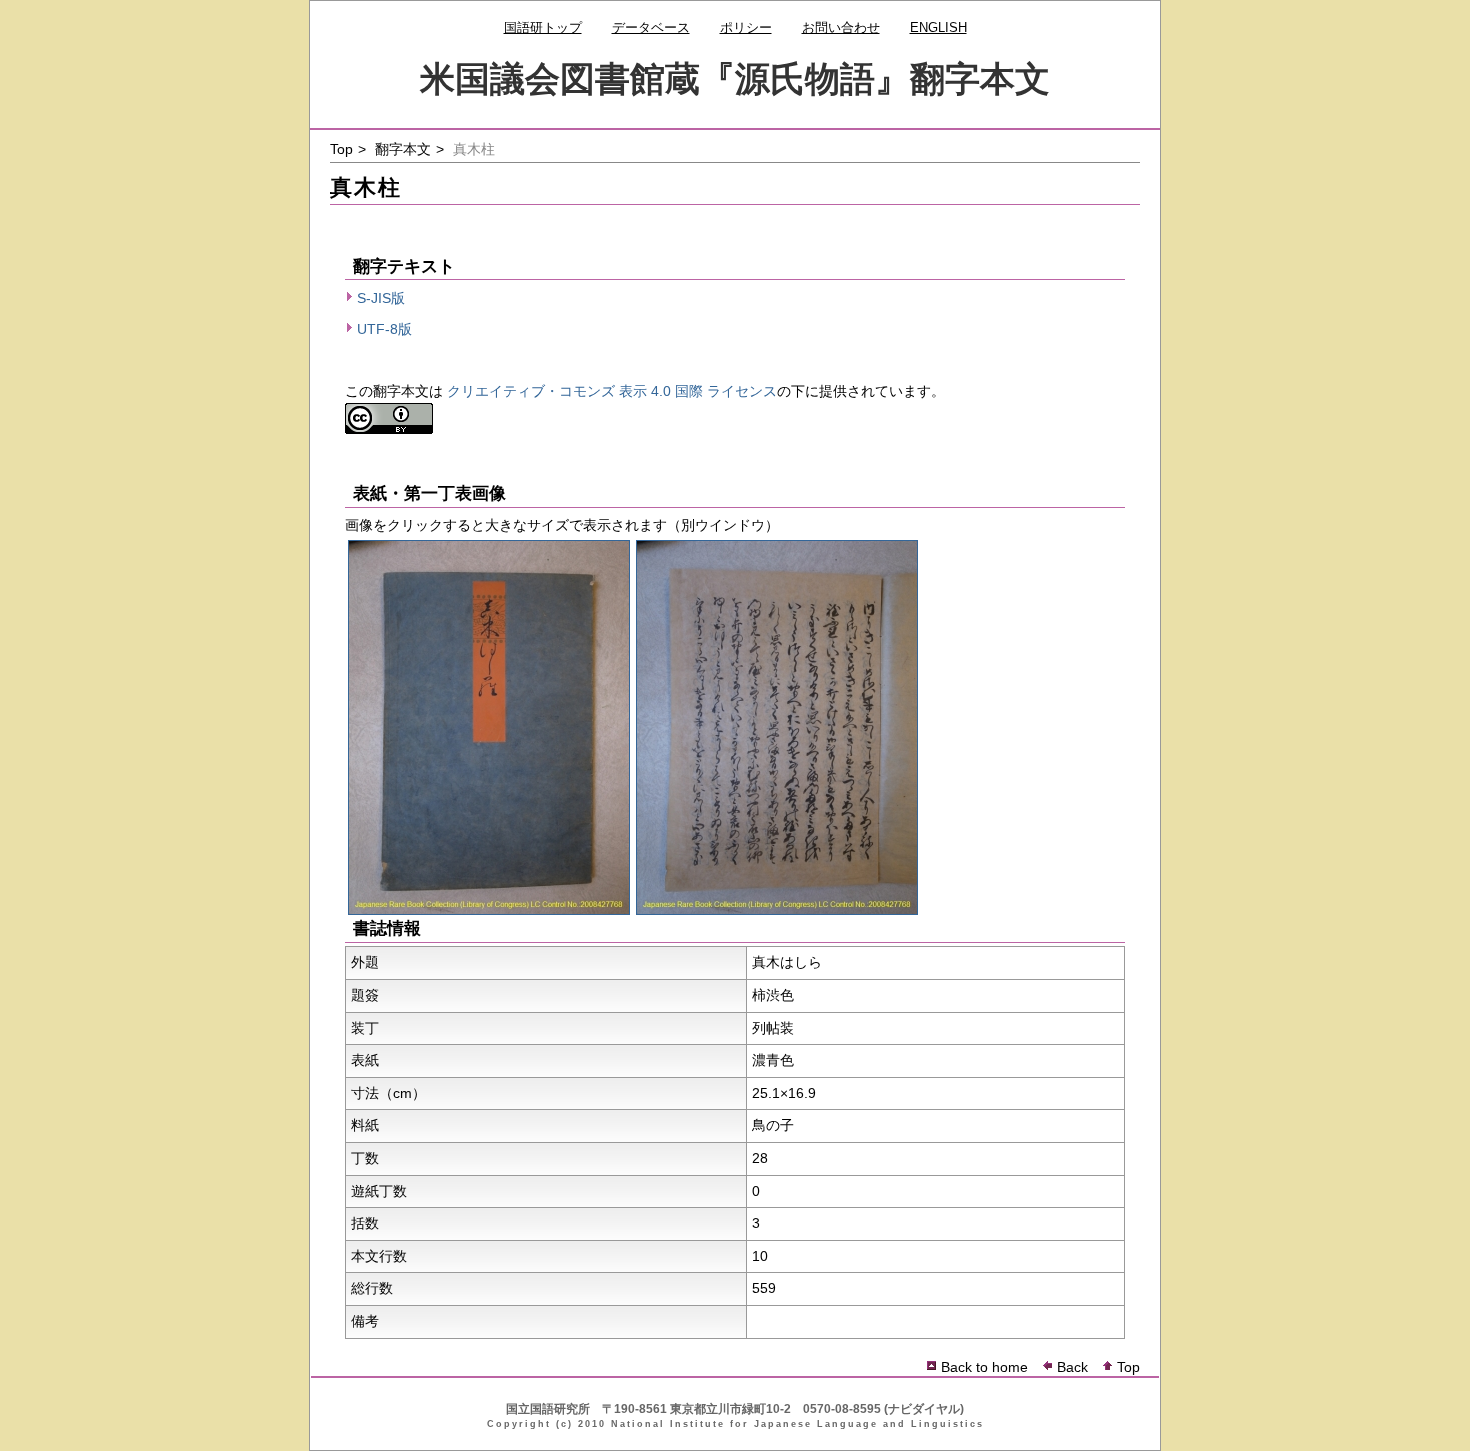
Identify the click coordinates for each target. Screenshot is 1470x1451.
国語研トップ (543, 27)
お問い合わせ (841, 27)
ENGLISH (938, 27)
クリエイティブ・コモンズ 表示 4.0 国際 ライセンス (612, 391)
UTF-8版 (384, 329)
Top (341, 149)
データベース (651, 27)
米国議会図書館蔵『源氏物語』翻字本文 (735, 78)
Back (1072, 1367)
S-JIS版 (381, 298)
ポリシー (746, 27)
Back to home (984, 1367)
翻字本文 (403, 149)
